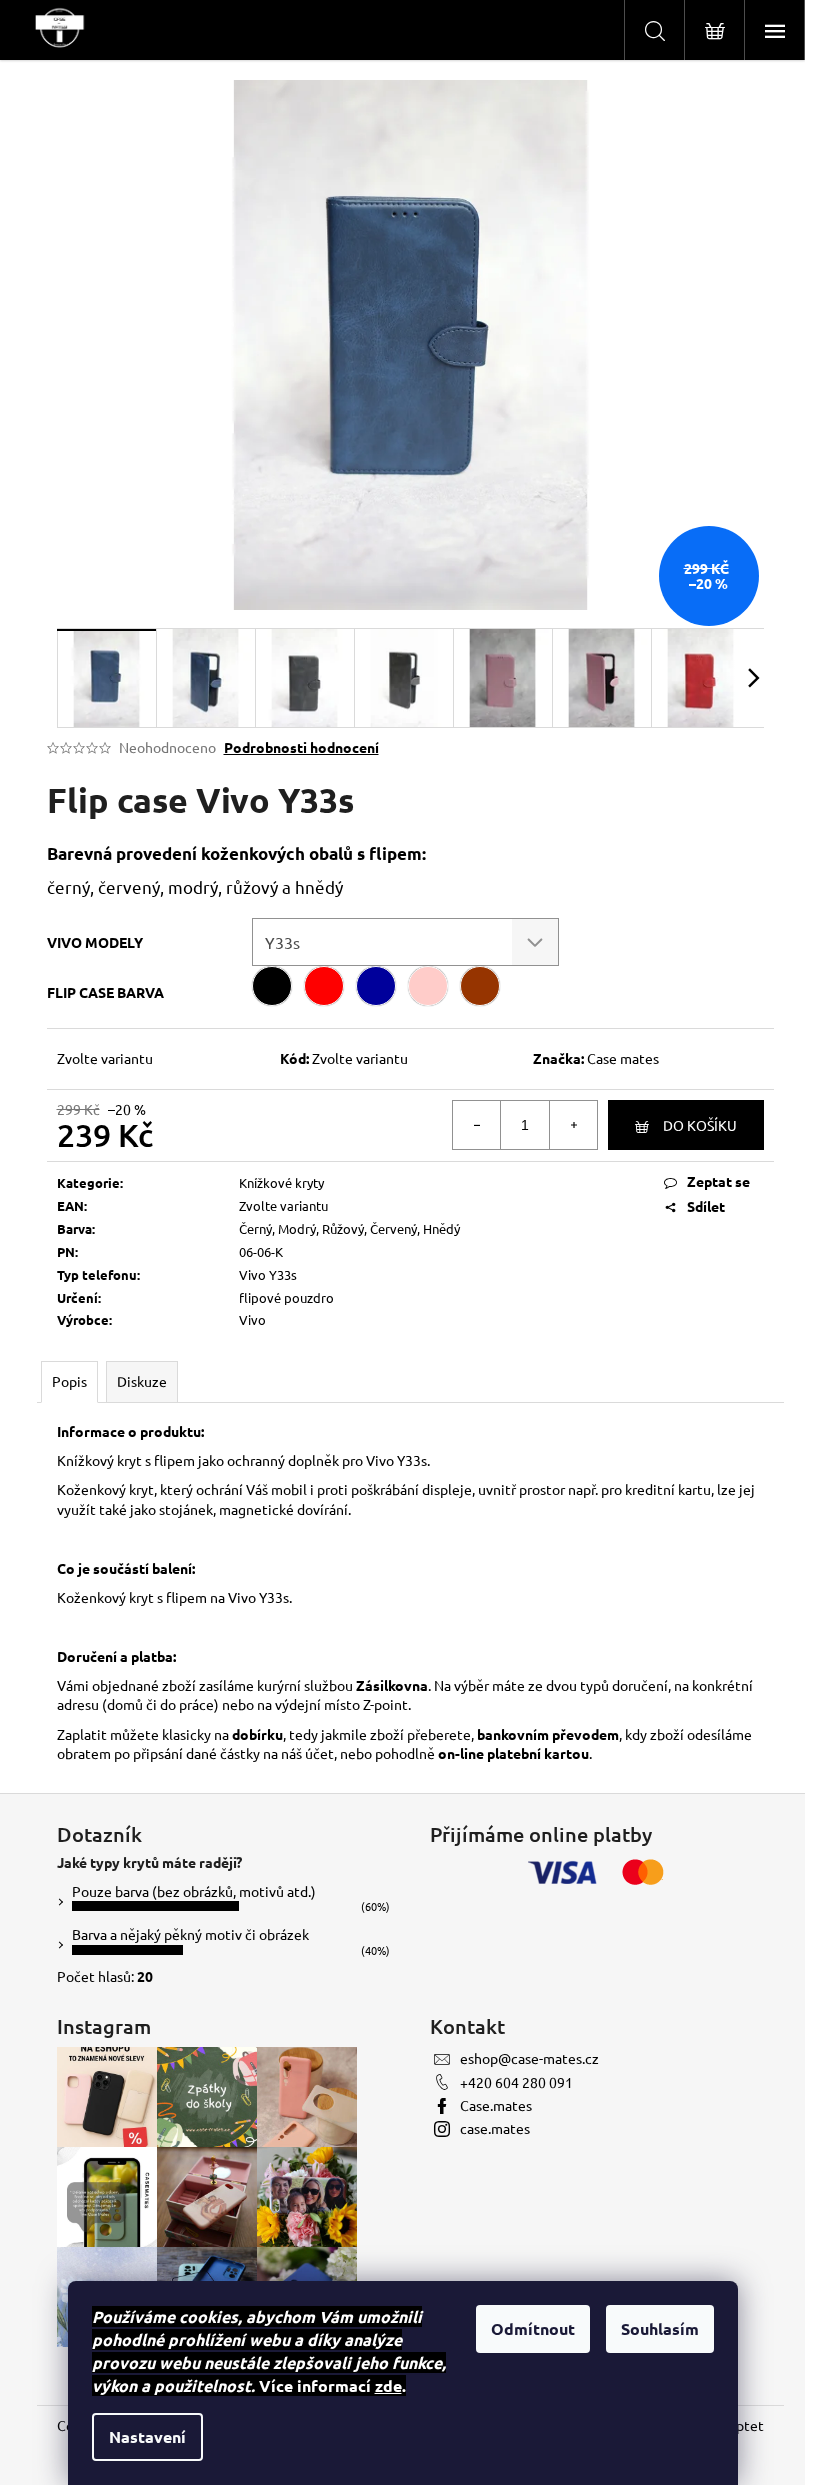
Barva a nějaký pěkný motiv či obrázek (190, 1934)
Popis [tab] (69, 1381)
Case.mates (496, 2105)
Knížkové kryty (281, 1182)
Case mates (623, 1058)
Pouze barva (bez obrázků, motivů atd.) (194, 1891)
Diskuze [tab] (142, 1381)
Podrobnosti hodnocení (301, 747)
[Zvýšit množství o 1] (573, 1125)
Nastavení (147, 2436)
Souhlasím (660, 2328)
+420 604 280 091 (516, 2082)
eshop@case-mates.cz (529, 2058)
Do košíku (700, 1125)
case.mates (495, 2128)
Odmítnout (533, 2328)
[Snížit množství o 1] (477, 1125)
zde (388, 2385)
